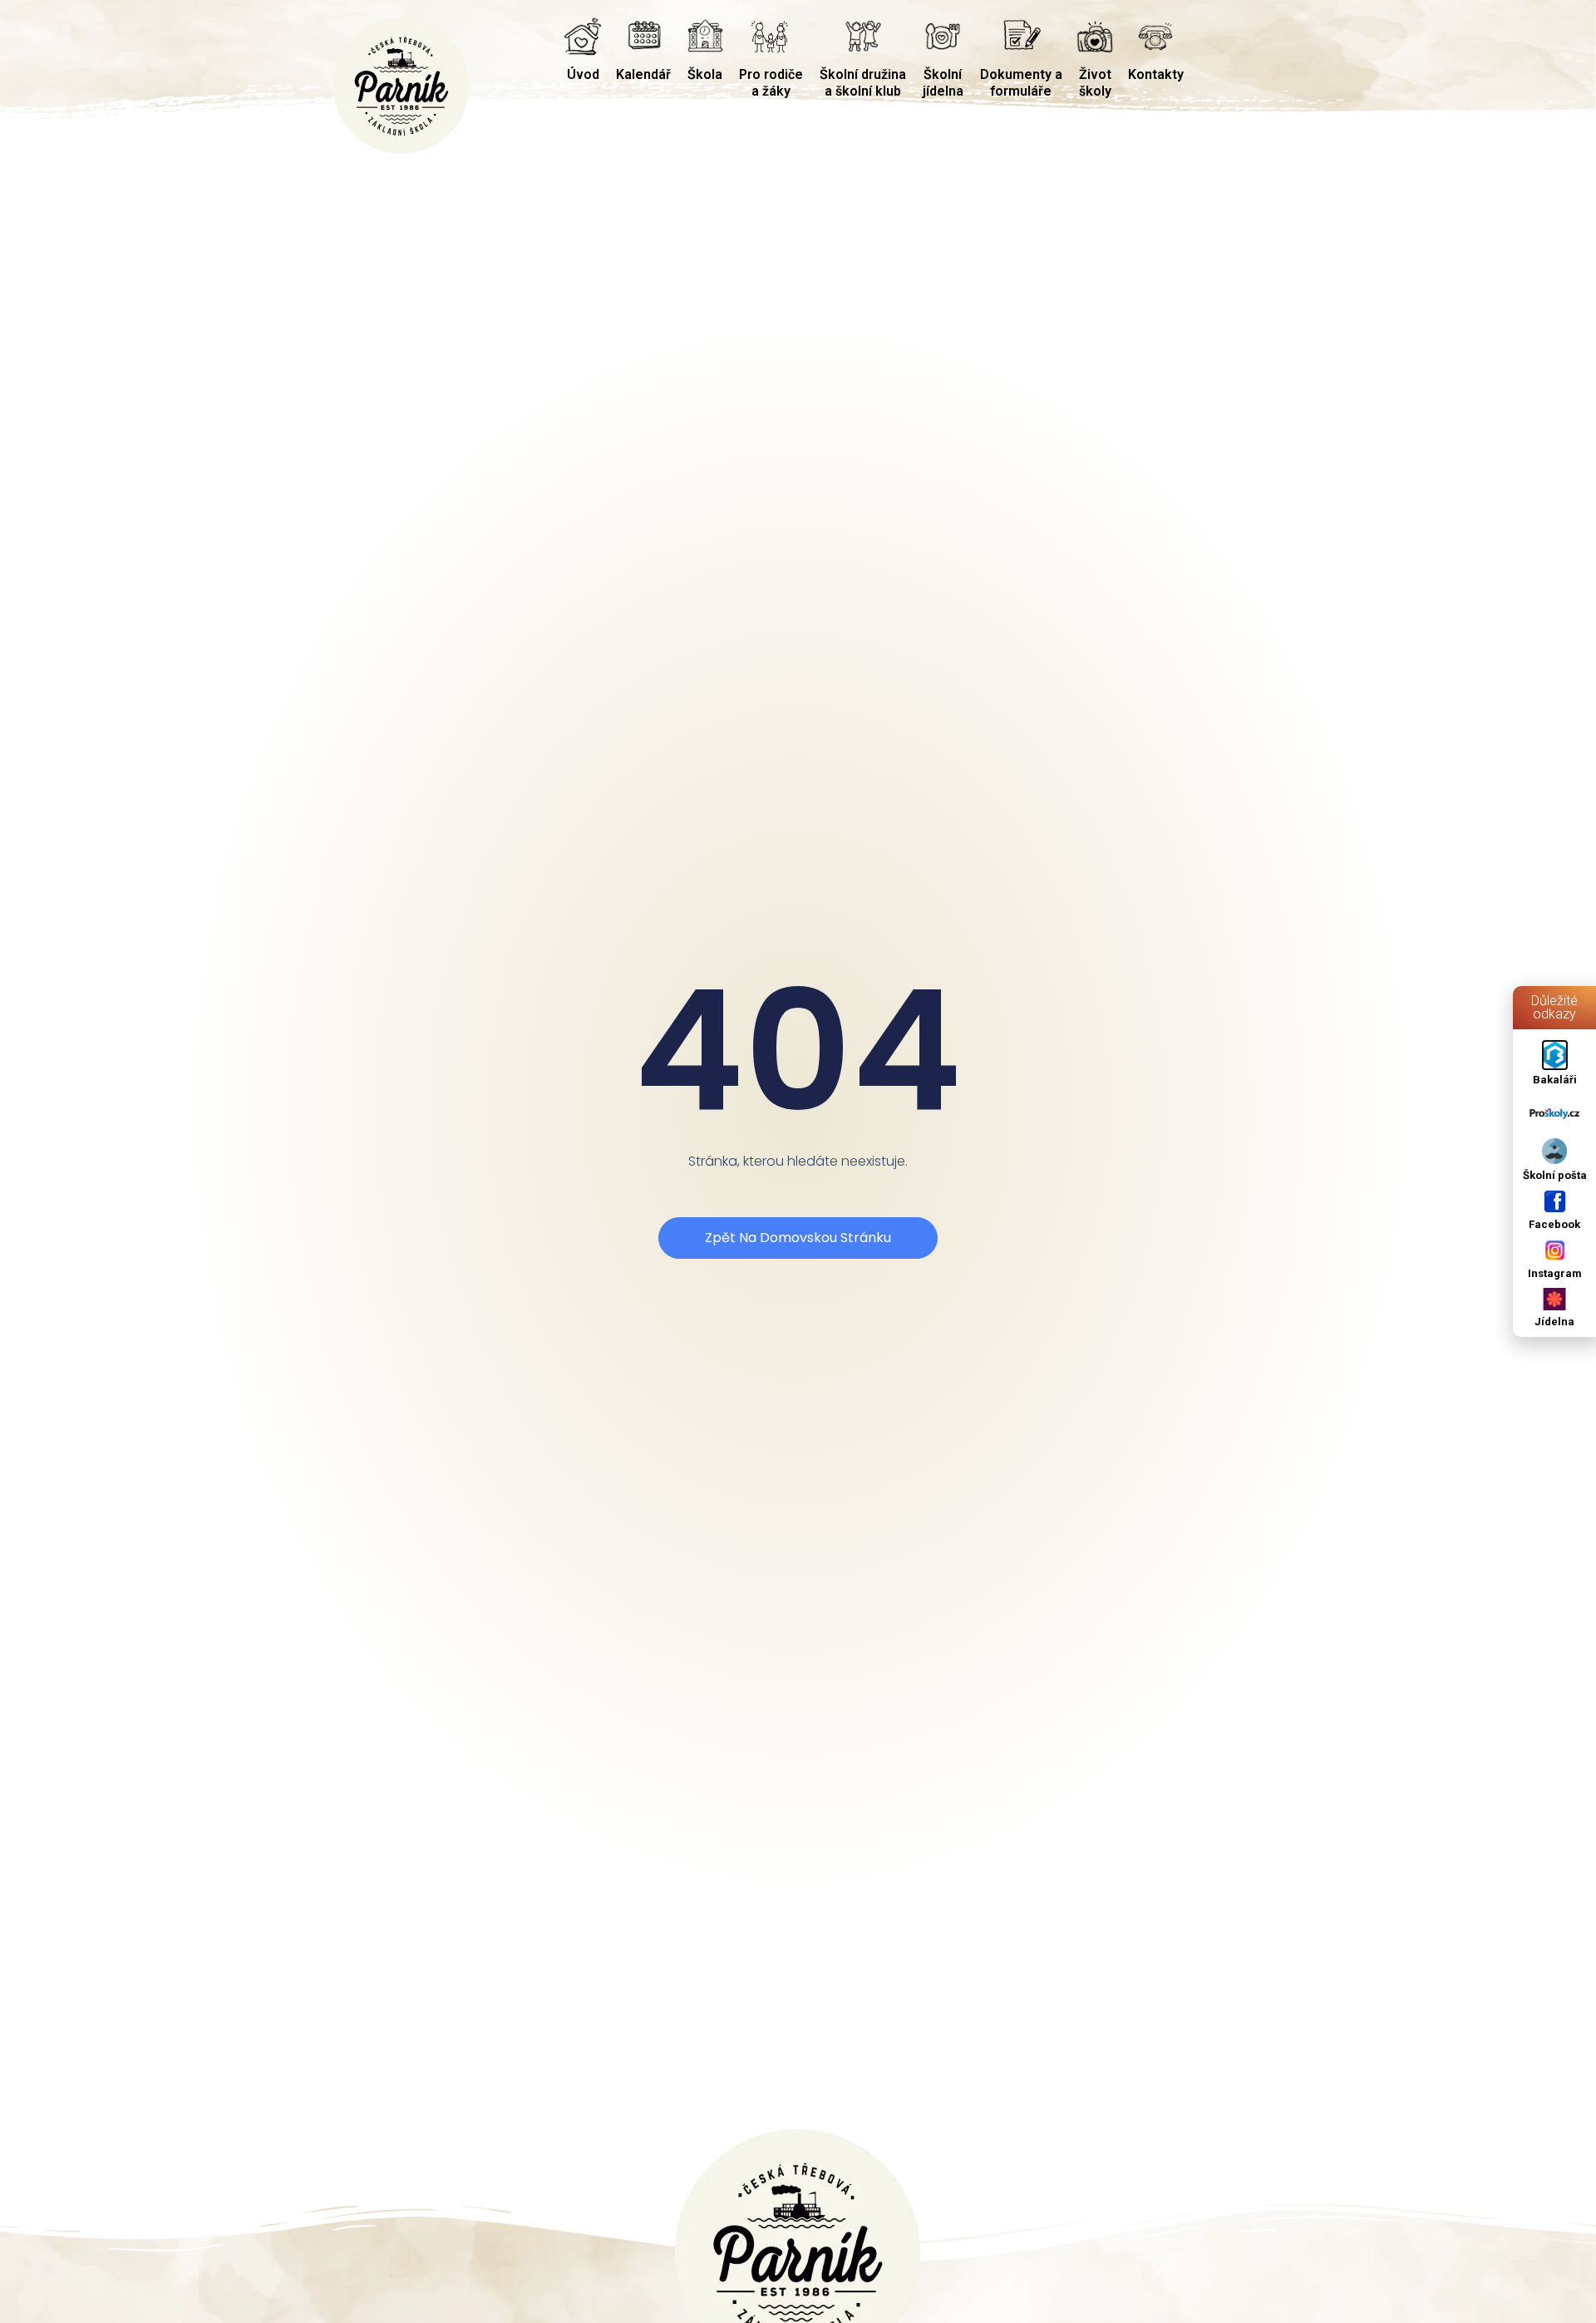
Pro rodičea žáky (771, 83)
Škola (705, 74)
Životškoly (1095, 83)
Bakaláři (1555, 1080)
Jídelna (1554, 1322)
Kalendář (643, 74)
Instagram (1555, 1273)
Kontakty (1156, 74)
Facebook (1554, 1224)
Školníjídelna (943, 83)
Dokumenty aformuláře (1021, 83)
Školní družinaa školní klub (863, 83)
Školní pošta (1555, 1175)
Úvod (583, 74)
